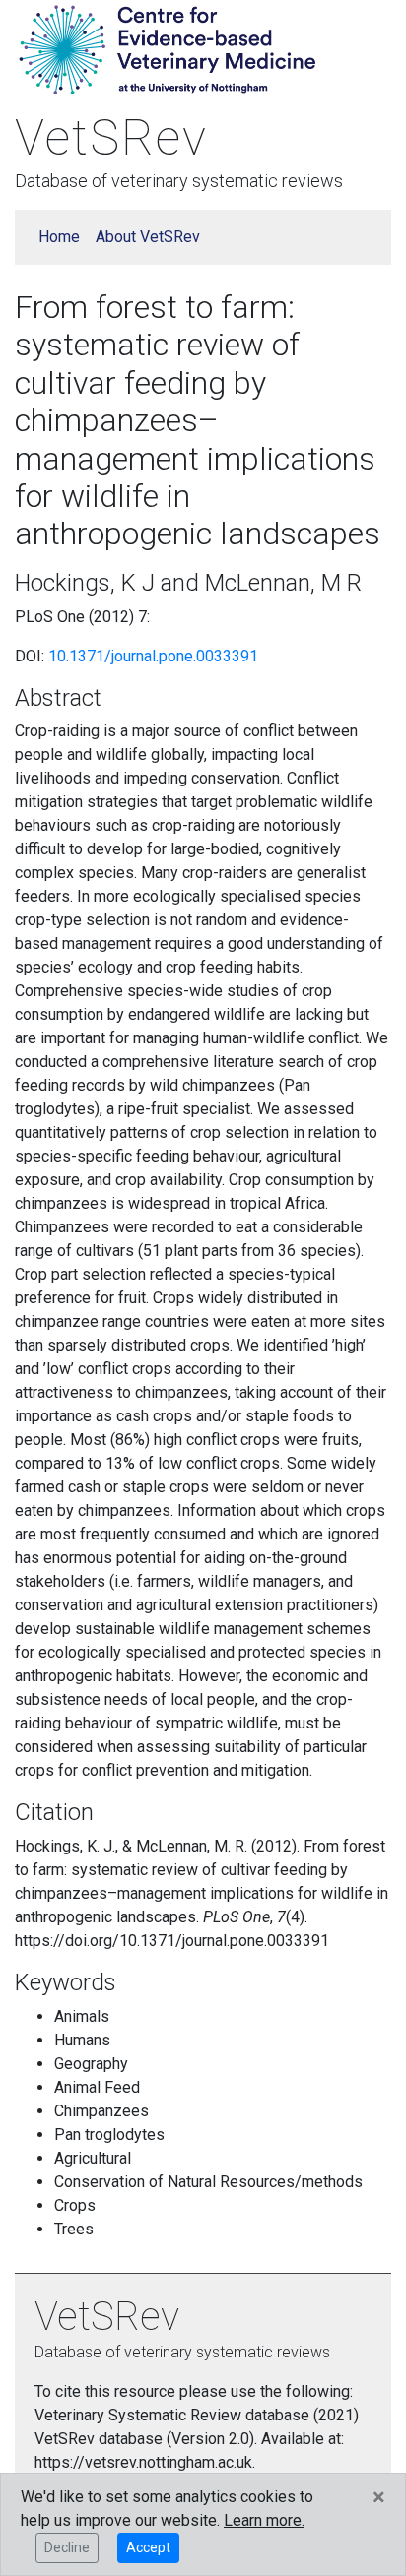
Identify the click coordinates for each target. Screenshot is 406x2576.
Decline (67, 2547)
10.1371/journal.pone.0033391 (153, 656)
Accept (148, 2547)
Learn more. (264, 2520)
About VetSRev (148, 237)
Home (59, 237)
